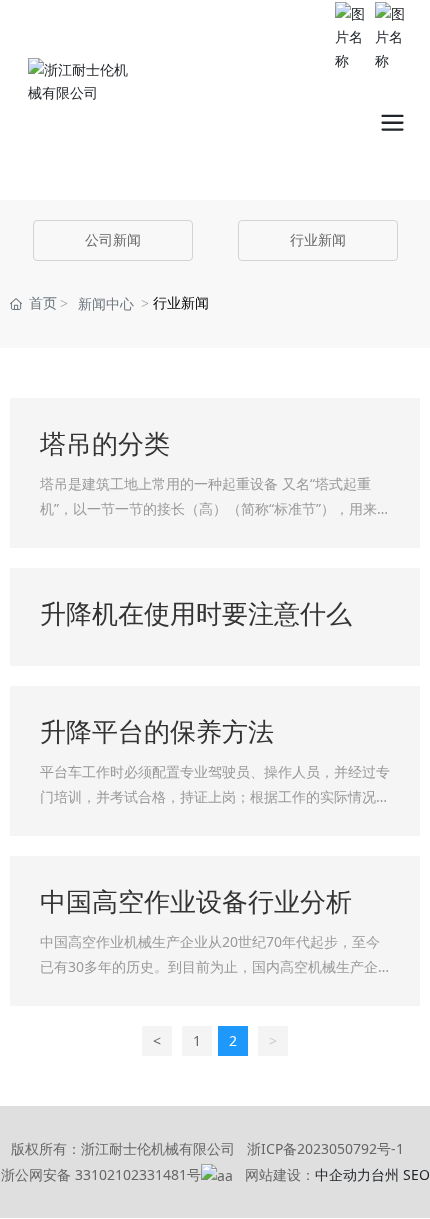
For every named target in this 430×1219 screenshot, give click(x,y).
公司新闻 (113, 240)
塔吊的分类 (105, 444)
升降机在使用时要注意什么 (196, 614)
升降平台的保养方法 (157, 732)
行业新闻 (318, 240)
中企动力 (343, 1174)
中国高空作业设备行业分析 (196, 902)
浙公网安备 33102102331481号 (101, 1174)
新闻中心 (106, 304)
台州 (385, 1174)
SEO (416, 1174)
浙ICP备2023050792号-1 (325, 1148)
